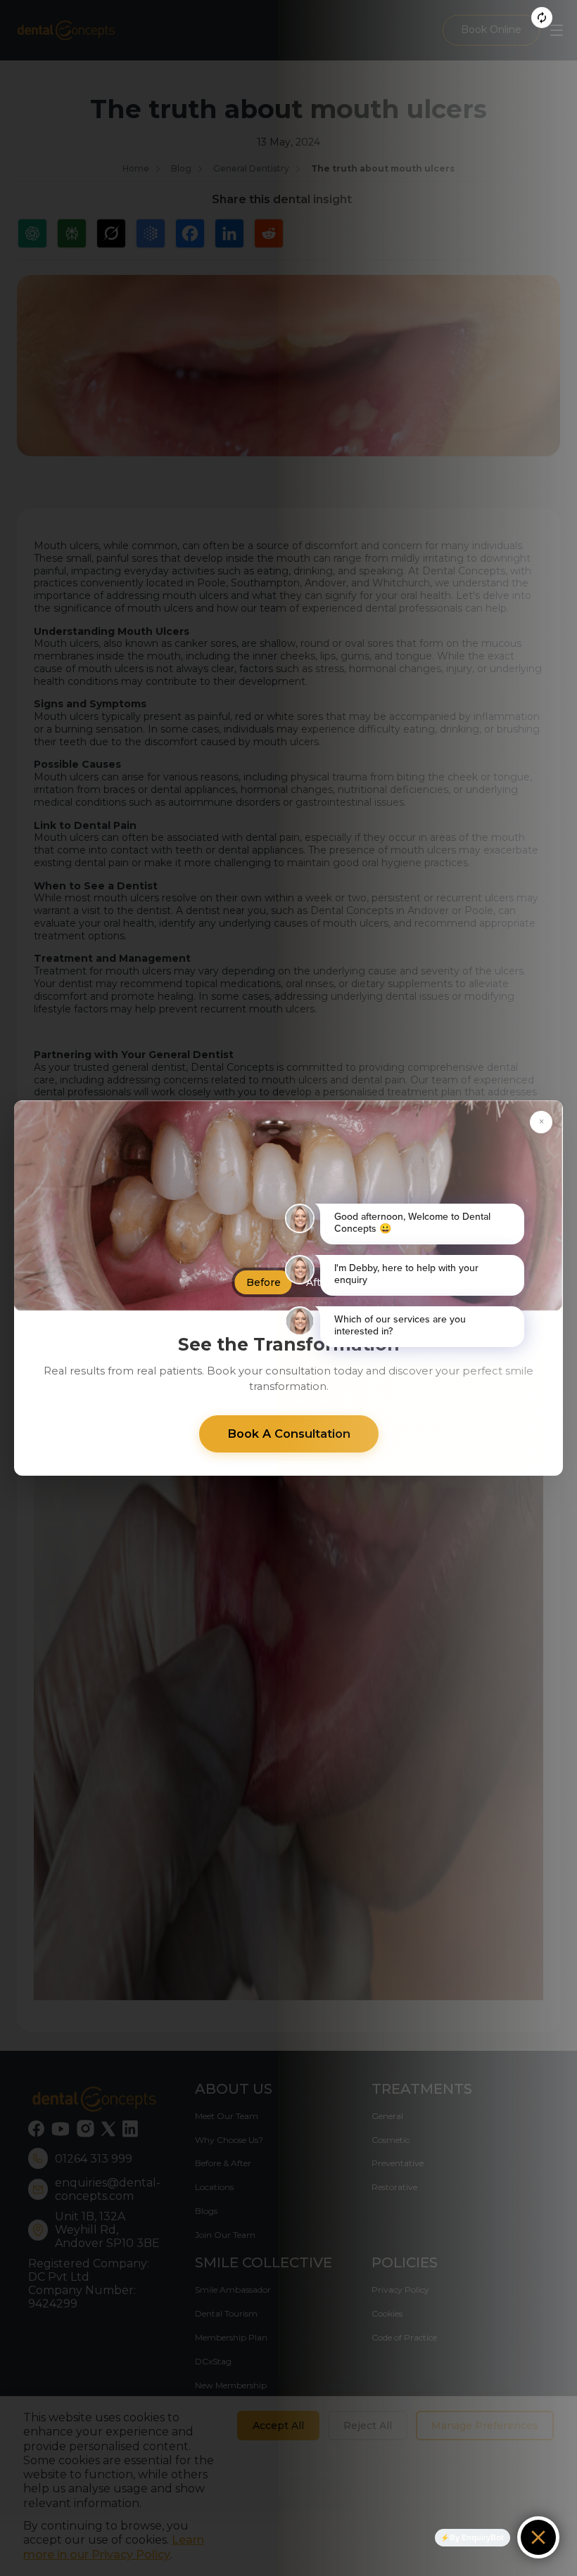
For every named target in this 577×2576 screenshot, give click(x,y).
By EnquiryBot (477, 2537)
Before (264, 1282)
